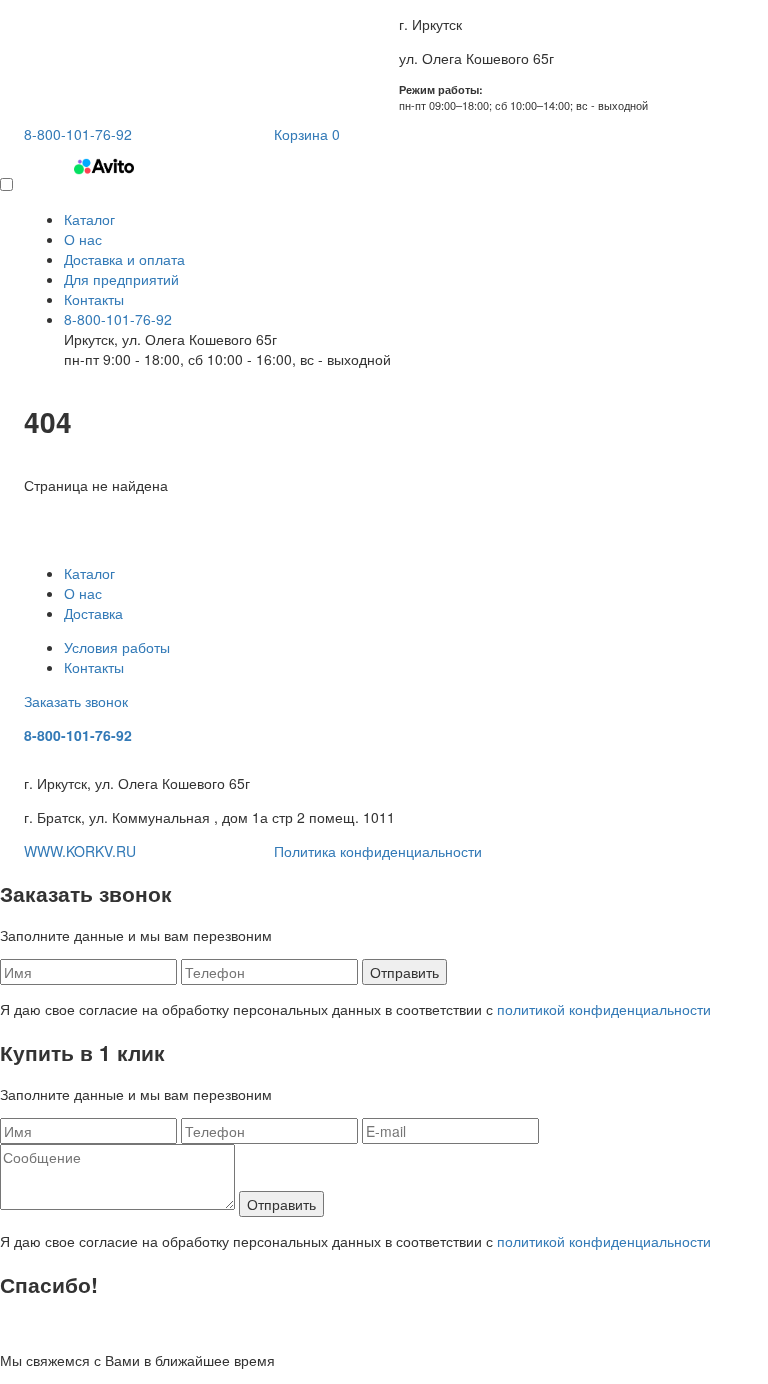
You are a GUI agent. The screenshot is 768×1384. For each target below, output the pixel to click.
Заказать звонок (76, 701)
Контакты (94, 299)
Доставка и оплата (124, 259)
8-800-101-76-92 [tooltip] (78, 134)
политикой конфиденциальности (604, 1009)
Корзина (307, 134)
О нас (83, 239)
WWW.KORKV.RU (80, 851)
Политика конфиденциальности (378, 851)
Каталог (89, 219)
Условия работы (117, 647)
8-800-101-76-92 (118, 319)
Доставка (93, 613)
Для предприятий (121, 279)
